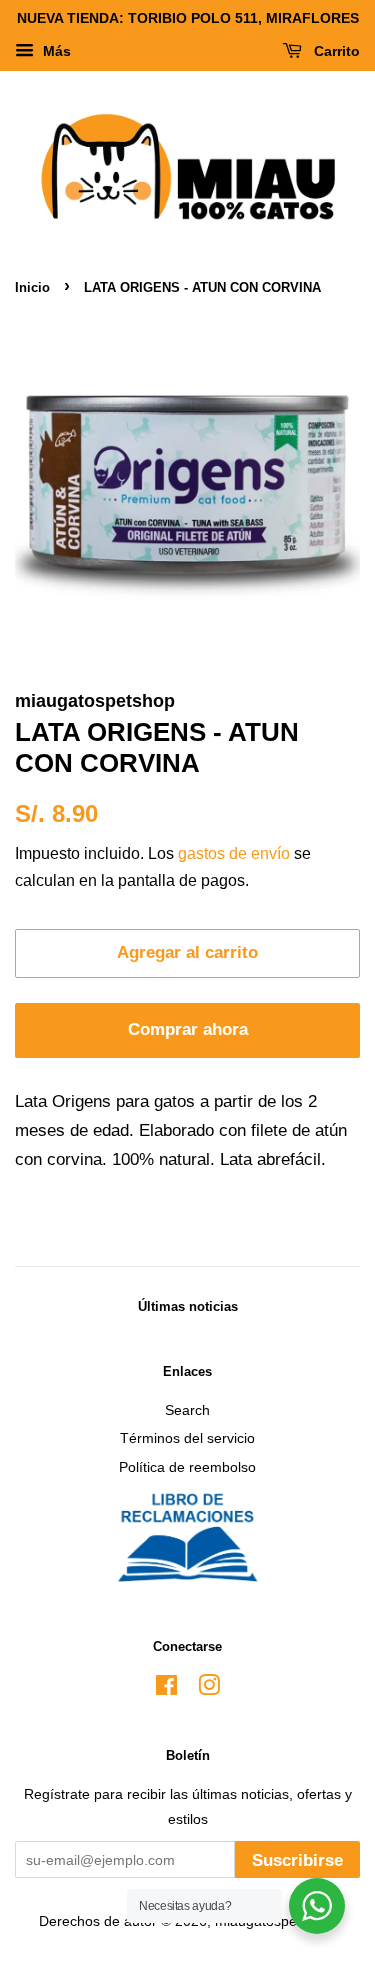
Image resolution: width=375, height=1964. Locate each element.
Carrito (335, 51)
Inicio (32, 287)
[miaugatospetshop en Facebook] (166, 1689)
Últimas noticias (188, 1306)
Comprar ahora (188, 1029)
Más (55, 51)
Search (187, 1410)
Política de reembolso (187, 1467)
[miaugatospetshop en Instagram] (209, 1689)
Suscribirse (297, 1860)
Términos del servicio (187, 1438)
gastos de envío (234, 853)
